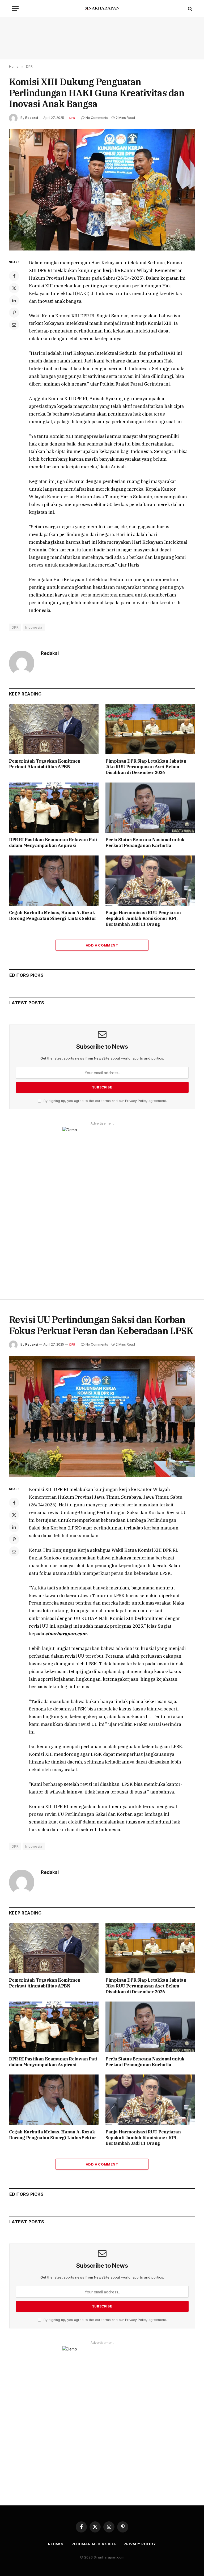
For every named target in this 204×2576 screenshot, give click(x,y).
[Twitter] (14, 288)
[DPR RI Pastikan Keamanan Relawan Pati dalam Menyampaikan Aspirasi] (54, 808)
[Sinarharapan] (102, 9)
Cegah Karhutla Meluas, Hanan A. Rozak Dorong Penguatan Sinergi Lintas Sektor (53, 915)
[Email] (14, 325)
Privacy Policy (136, 1101)
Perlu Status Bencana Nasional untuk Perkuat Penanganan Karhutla (145, 842)
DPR (72, 118)
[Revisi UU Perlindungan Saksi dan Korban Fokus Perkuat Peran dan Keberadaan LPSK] (102, 1417)
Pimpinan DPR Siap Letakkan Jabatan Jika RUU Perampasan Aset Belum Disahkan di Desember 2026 (146, 767)
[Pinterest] (14, 313)
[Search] (190, 9)
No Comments (97, 118)
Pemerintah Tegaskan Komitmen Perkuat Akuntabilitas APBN (45, 764)
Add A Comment (102, 945)
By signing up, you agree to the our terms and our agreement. (105, 1101)
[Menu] (15, 9)
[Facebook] (14, 276)
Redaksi (32, 118)
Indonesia (34, 627)
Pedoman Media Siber (94, 2544)
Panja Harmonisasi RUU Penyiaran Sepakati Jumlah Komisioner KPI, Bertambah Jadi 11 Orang (143, 918)
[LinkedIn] (14, 300)
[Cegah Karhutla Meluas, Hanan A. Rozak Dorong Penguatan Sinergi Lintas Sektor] (54, 881)
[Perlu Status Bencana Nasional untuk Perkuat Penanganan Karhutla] (150, 808)
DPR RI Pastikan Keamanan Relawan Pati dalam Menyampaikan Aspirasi (53, 842)
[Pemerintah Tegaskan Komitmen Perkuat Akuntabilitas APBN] (54, 729)
